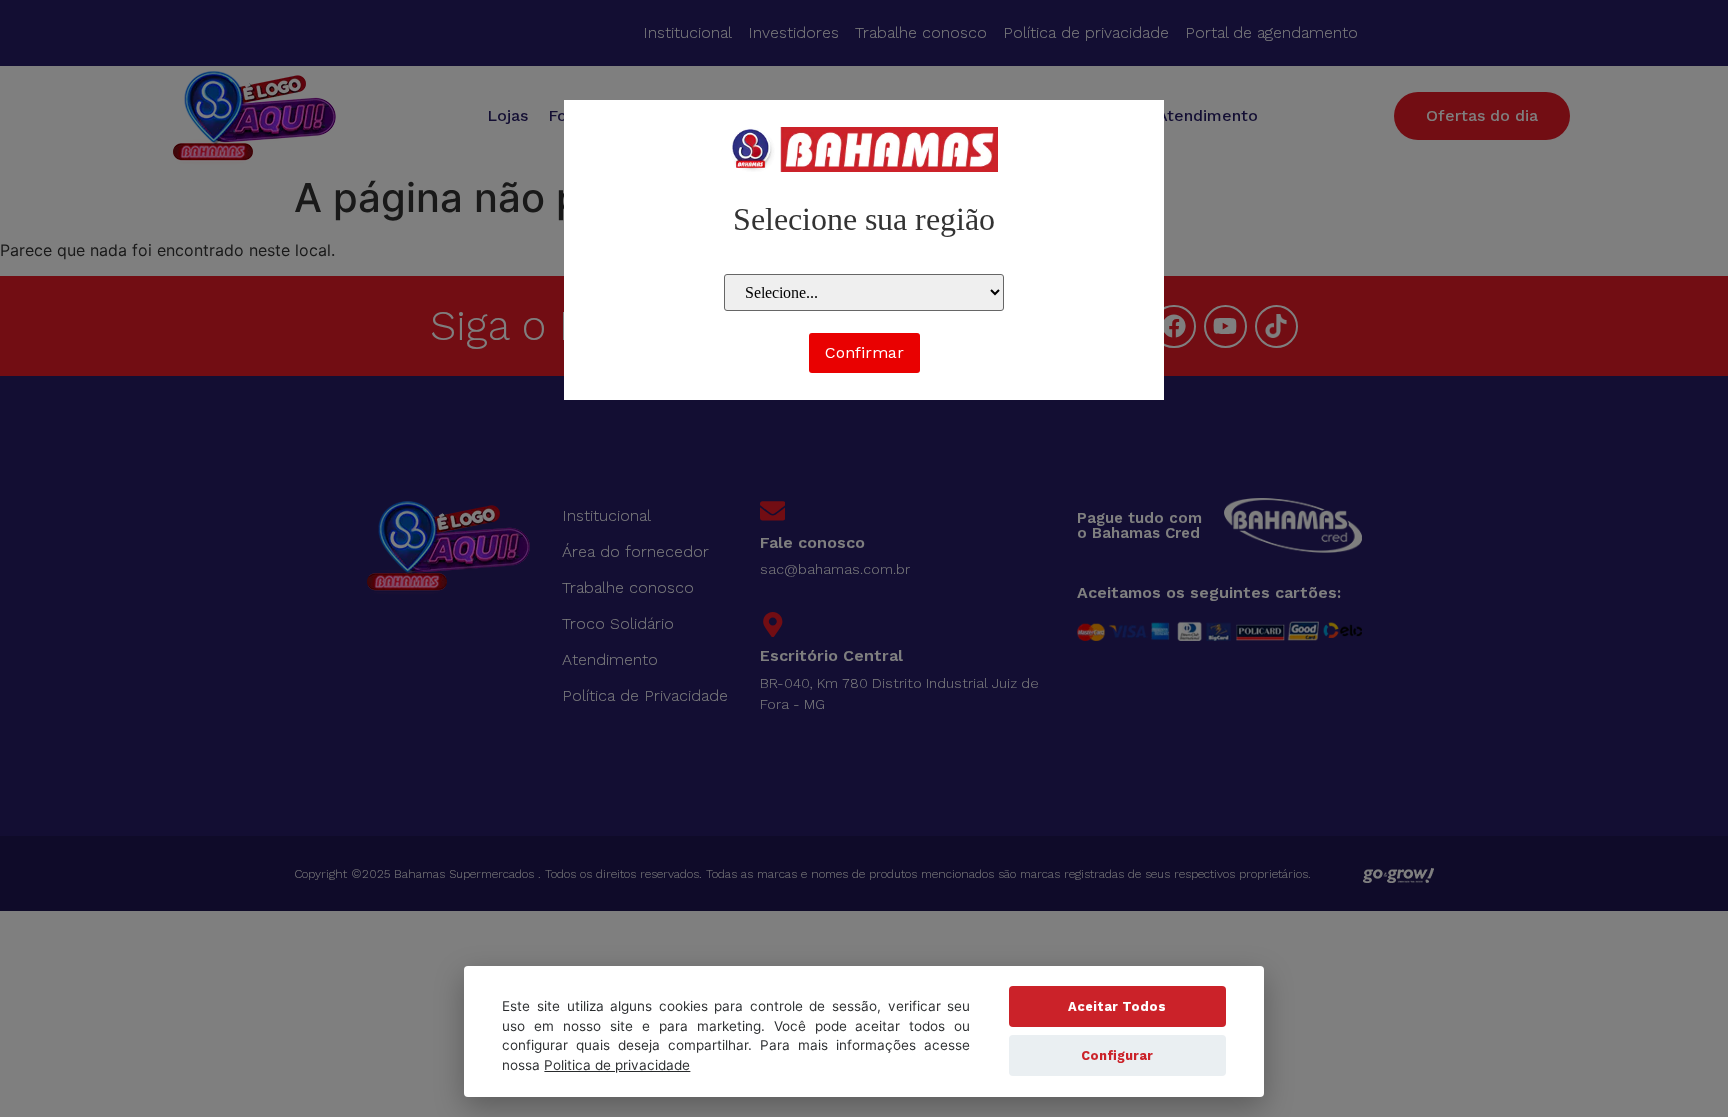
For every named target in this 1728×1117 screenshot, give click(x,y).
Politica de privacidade (617, 1065)
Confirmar (864, 352)
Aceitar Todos (1117, 1006)
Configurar (1117, 1055)
